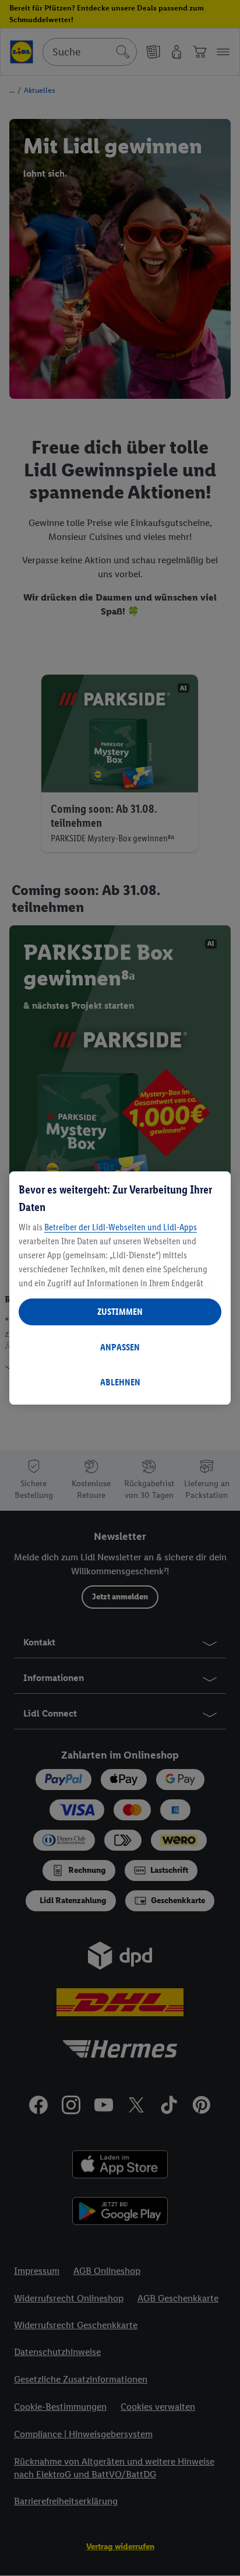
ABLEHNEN (120, 1382)
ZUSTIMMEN (120, 1312)
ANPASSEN (120, 1347)
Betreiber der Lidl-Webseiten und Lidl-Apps (121, 1227)
